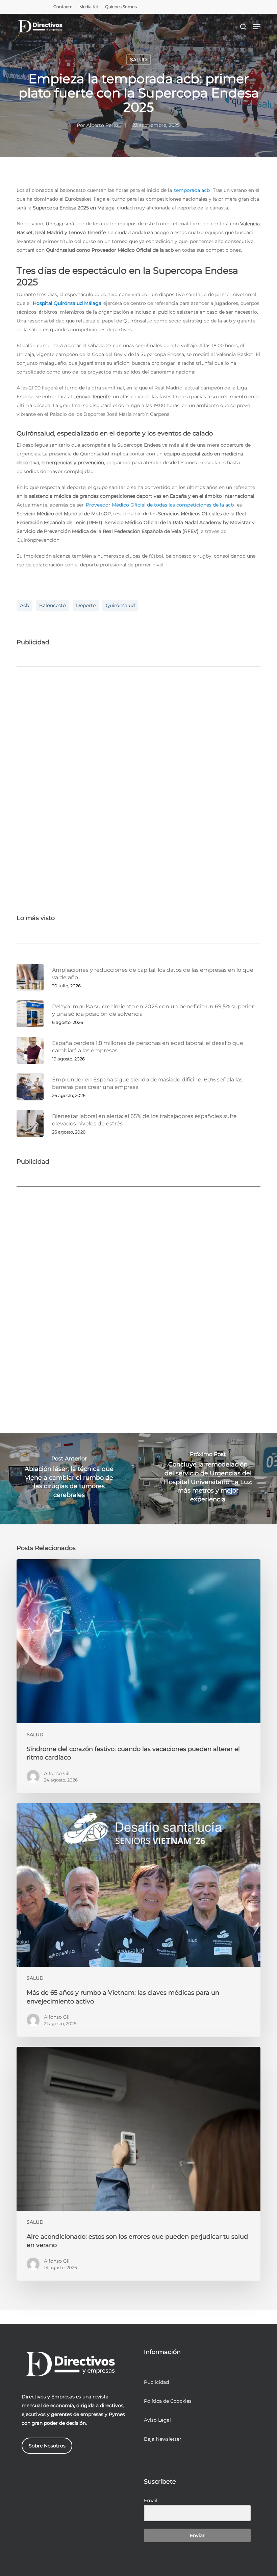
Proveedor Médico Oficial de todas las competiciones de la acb (160, 505)
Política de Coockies (168, 2401)
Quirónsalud (120, 605)
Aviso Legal (157, 2420)
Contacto (63, 7)
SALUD (138, 60)
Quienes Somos (121, 7)
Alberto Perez (103, 125)
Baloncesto (53, 605)
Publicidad (156, 2382)
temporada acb (192, 190)
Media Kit (89, 7)
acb (24, 605)
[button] (257, 27)
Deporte (86, 605)
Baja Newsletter (163, 2439)
